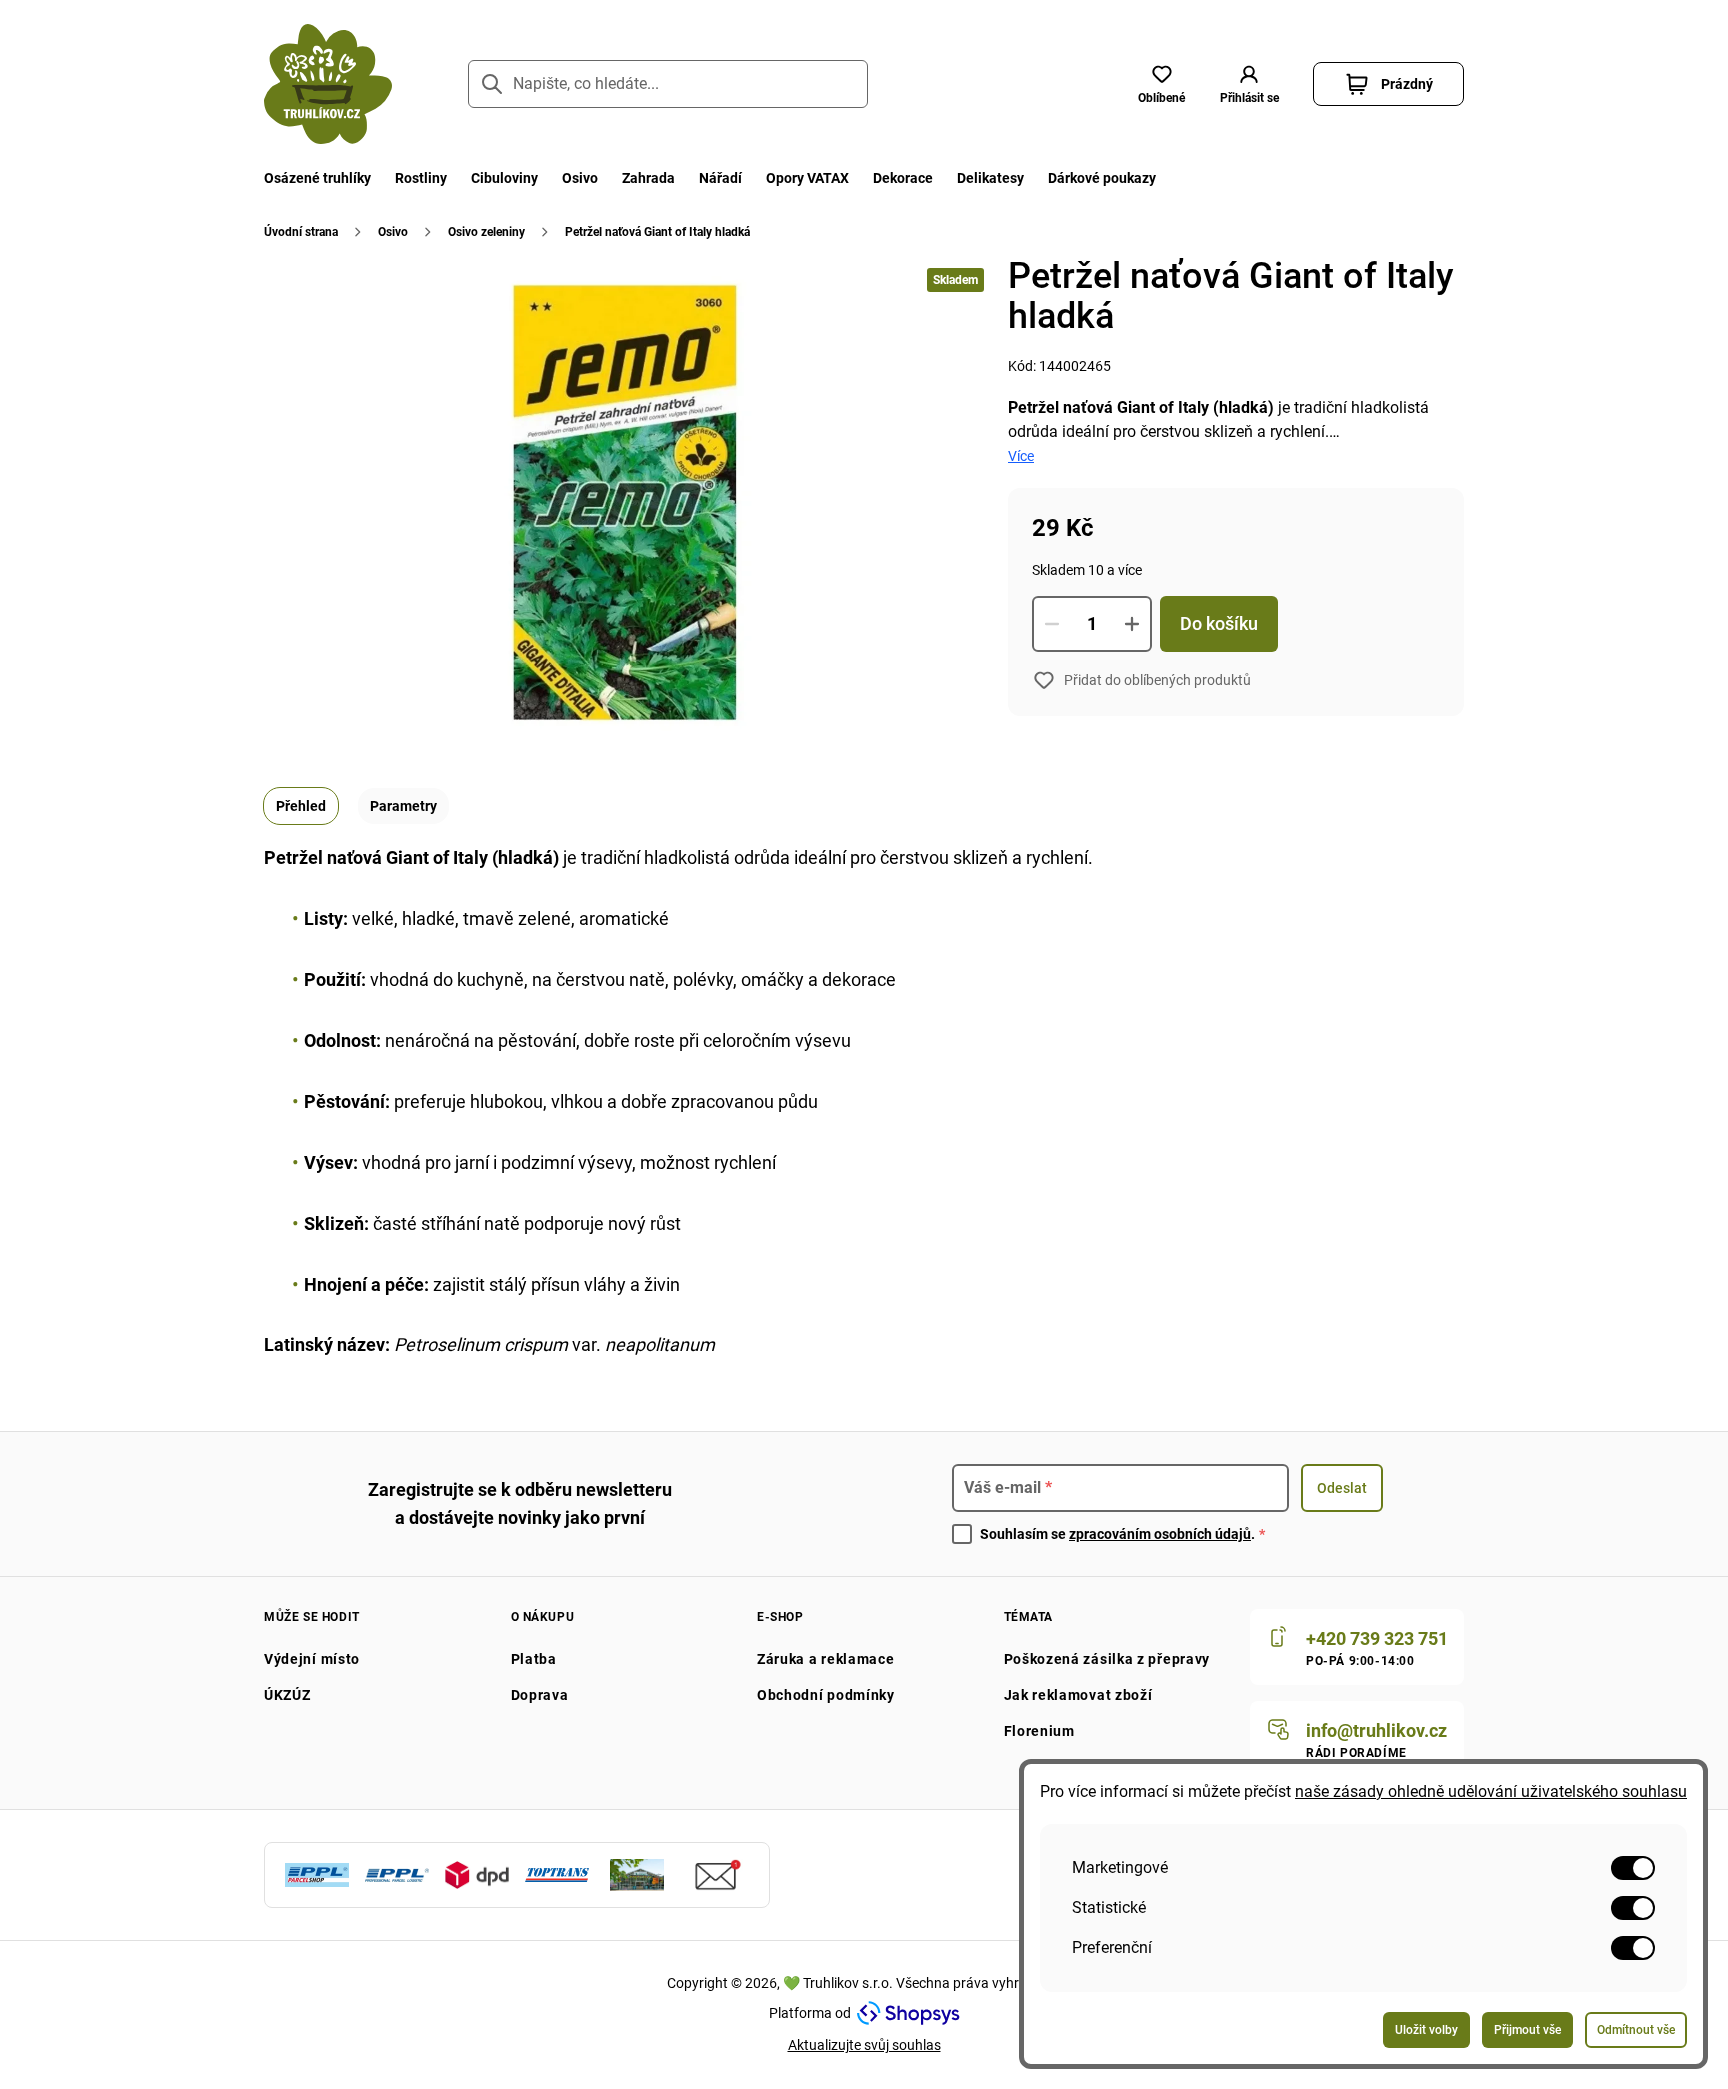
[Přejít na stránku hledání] (492, 84)
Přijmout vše (1527, 2030)
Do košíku (1219, 623)
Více (1021, 456)
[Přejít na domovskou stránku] (328, 84)
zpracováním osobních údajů (1160, 1534)
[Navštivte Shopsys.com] (908, 2013)
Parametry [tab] (403, 806)
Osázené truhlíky (317, 178)
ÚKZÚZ (287, 1695)
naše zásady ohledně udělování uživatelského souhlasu (1491, 1791)
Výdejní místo (312, 1659)
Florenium (1039, 1731)
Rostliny (421, 178)
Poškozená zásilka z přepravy (1107, 1659)
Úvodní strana (301, 232)
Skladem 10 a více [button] (1087, 570)
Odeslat (1342, 1488)
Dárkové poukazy (1102, 178)
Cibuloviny (504, 178)
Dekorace (903, 178)
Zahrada (648, 178)
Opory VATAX (807, 178)
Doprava (540, 1695)
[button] (1249, 84)
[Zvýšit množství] (1132, 624)
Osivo (580, 178)
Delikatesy (990, 178)
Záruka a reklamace (826, 1659)
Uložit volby (1426, 2030)
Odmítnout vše (1636, 2030)
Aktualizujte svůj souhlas (864, 2045)
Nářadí (720, 178)
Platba (534, 1659)
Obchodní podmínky (826, 1695)
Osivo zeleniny (486, 232)
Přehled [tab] (301, 806)
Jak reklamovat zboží (1078, 1695)
